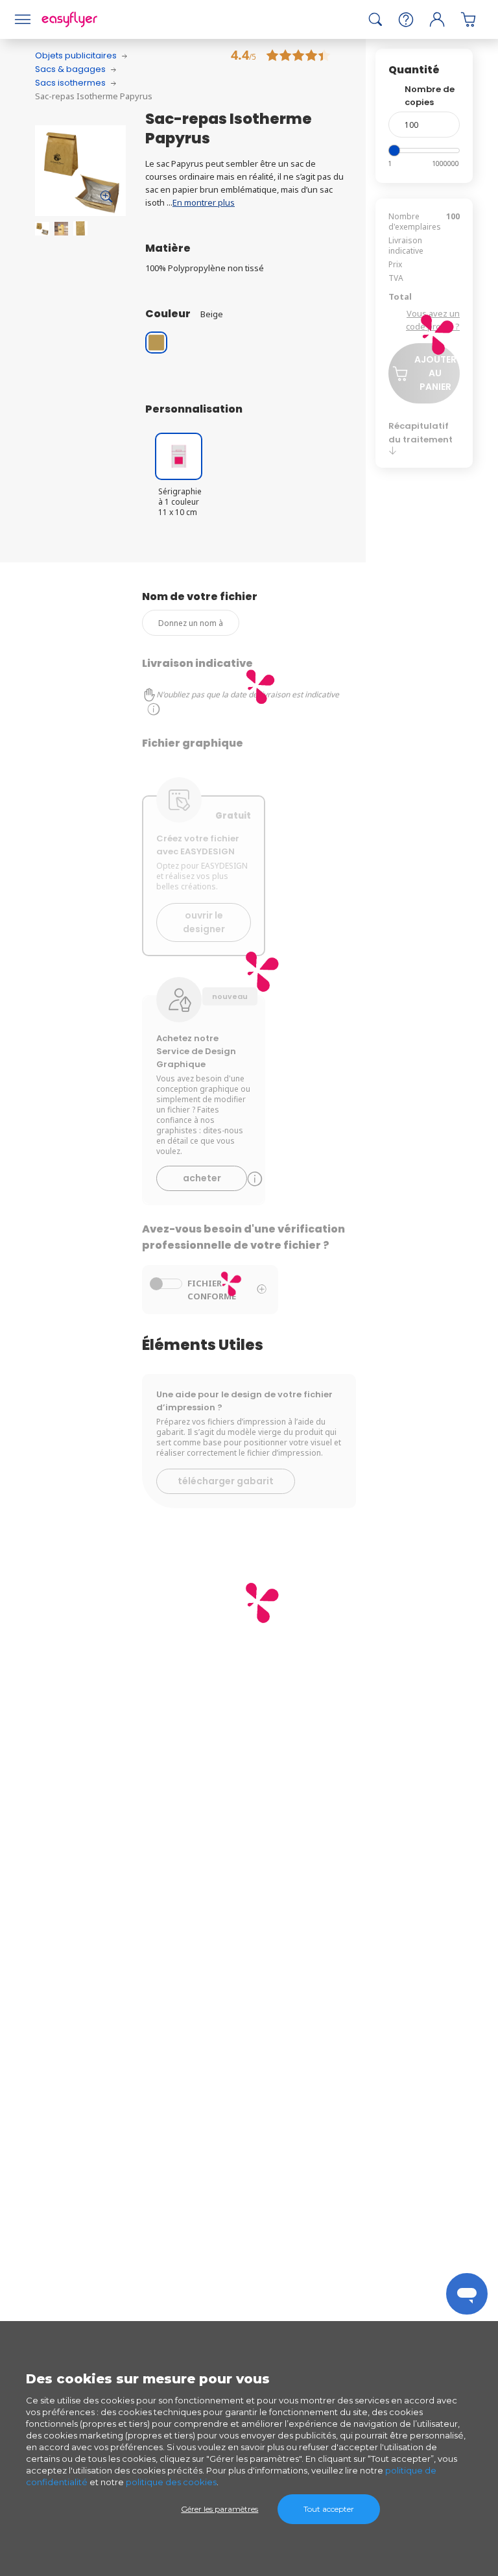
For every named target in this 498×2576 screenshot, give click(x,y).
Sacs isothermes (70, 83)
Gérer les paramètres (219, 2509)
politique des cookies (171, 2482)
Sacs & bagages (70, 69)
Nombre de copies (430, 96)
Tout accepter (329, 2509)
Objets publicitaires (76, 55)
